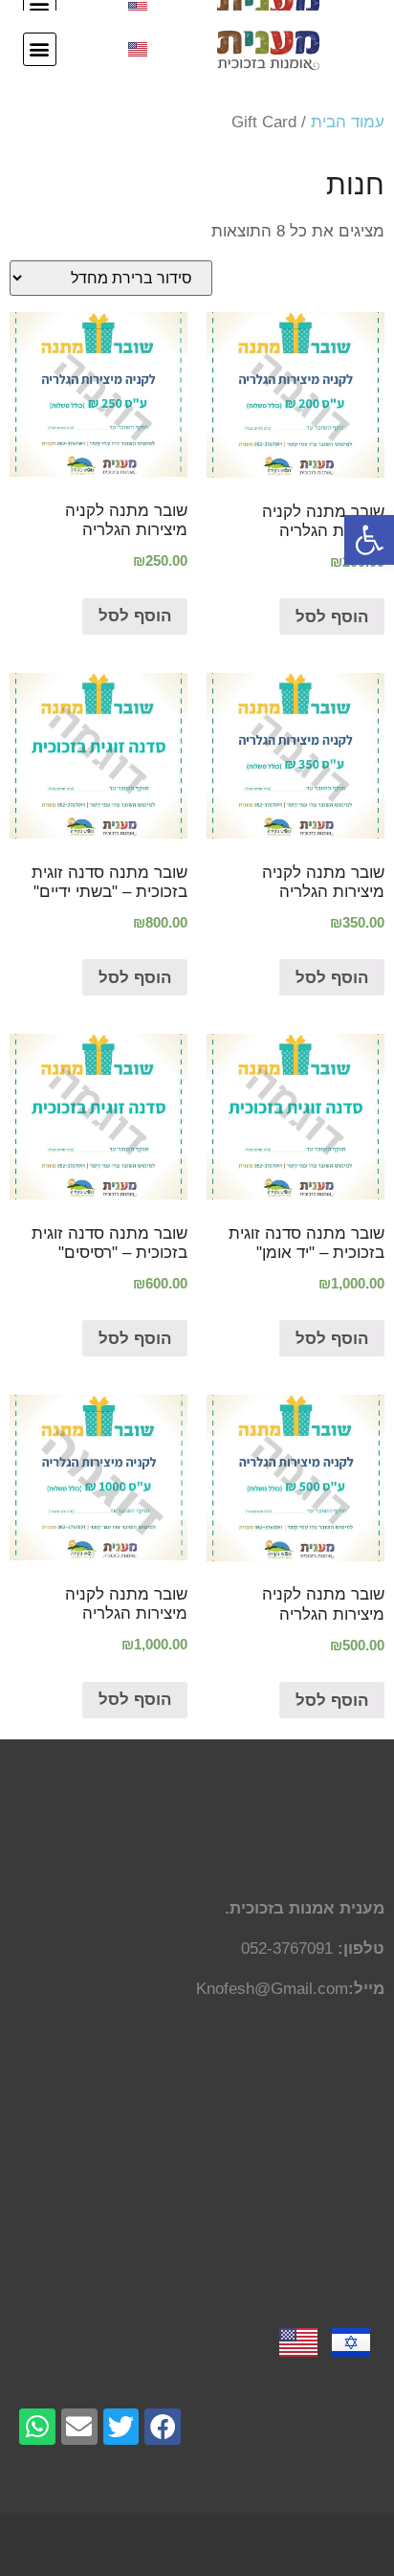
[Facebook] (163, 2427)
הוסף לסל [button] (332, 617)
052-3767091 (287, 1949)
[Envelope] (79, 2427)
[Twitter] (121, 2427)
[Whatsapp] (37, 2427)
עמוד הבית (348, 122)
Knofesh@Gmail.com (272, 1989)
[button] (369, 540)
